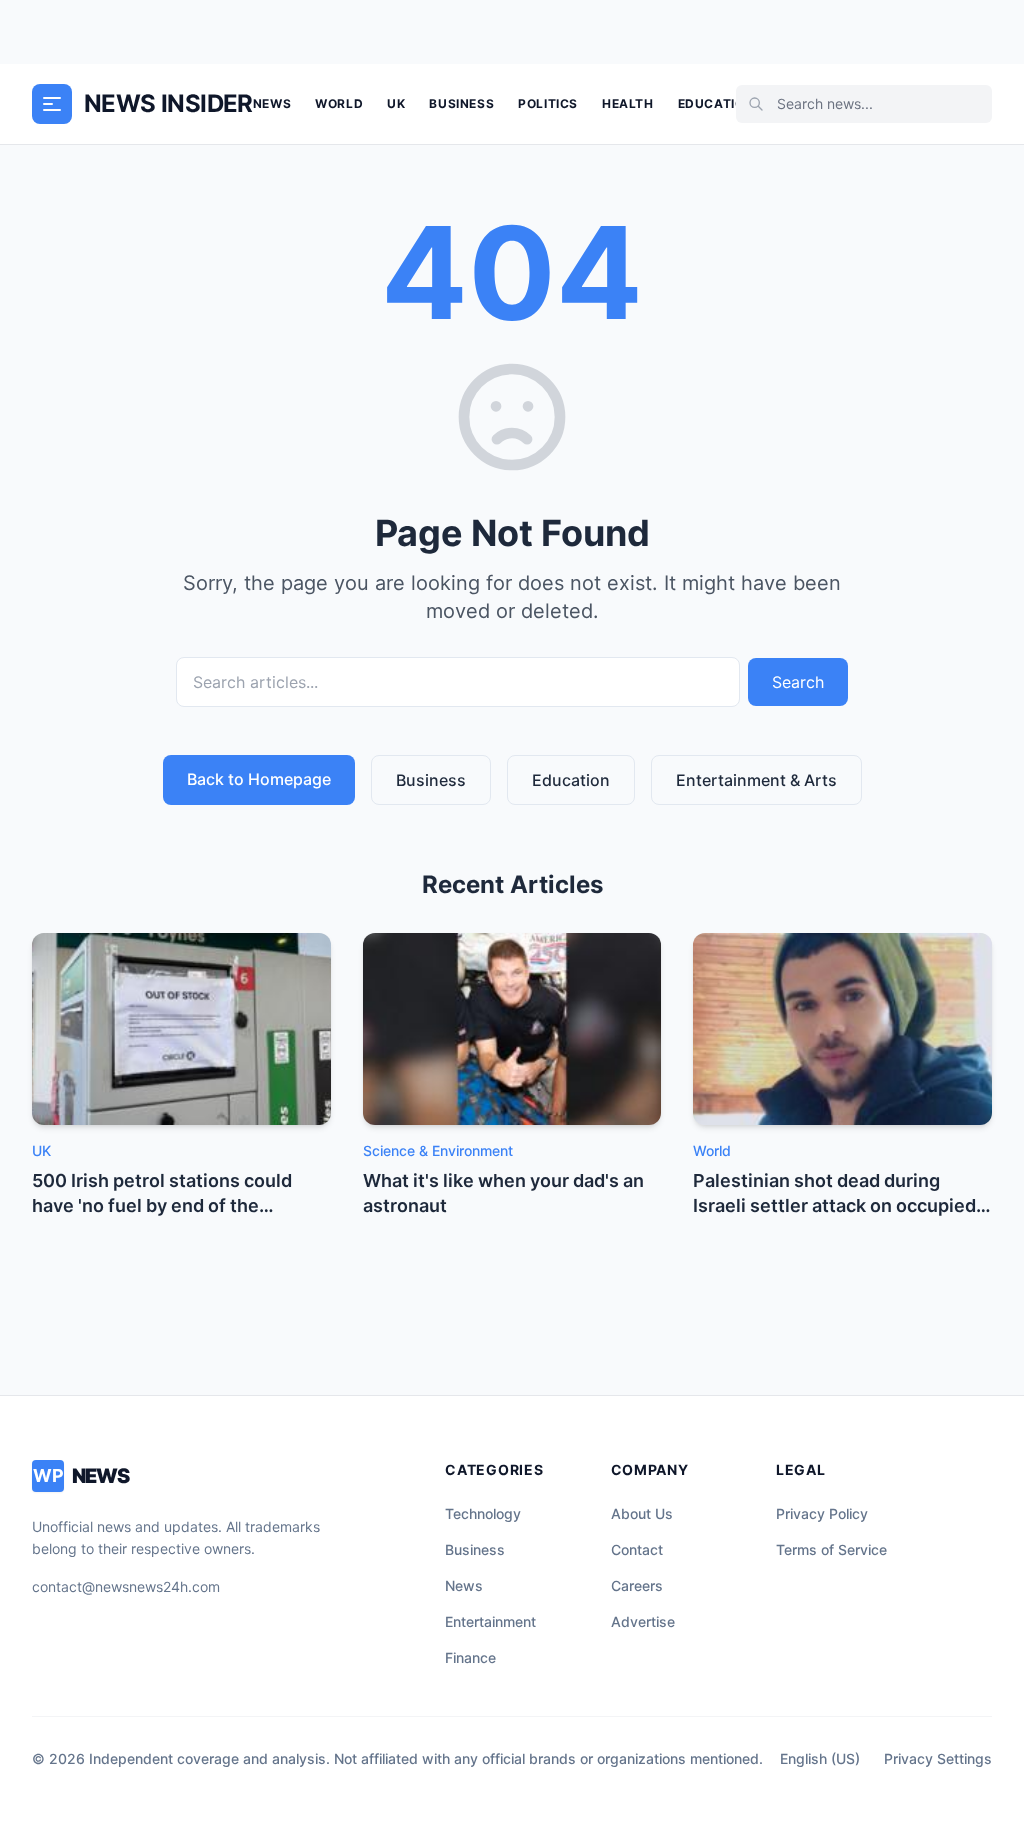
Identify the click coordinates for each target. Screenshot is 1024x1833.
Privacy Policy (822, 1513)
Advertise (643, 1621)
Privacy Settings (938, 1758)
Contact (637, 1549)
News (272, 103)
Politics (548, 103)
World (339, 103)
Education (716, 103)
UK (396, 103)
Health (628, 103)
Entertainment (490, 1621)
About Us (642, 1513)
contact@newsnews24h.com (126, 1586)
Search (798, 682)
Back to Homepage (259, 779)
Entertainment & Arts (756, 780)
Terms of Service (831, 1549)
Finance (470, 1657)
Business (461, 103)
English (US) (820, 1758)
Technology (483, 1513)
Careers (637, 1585)
